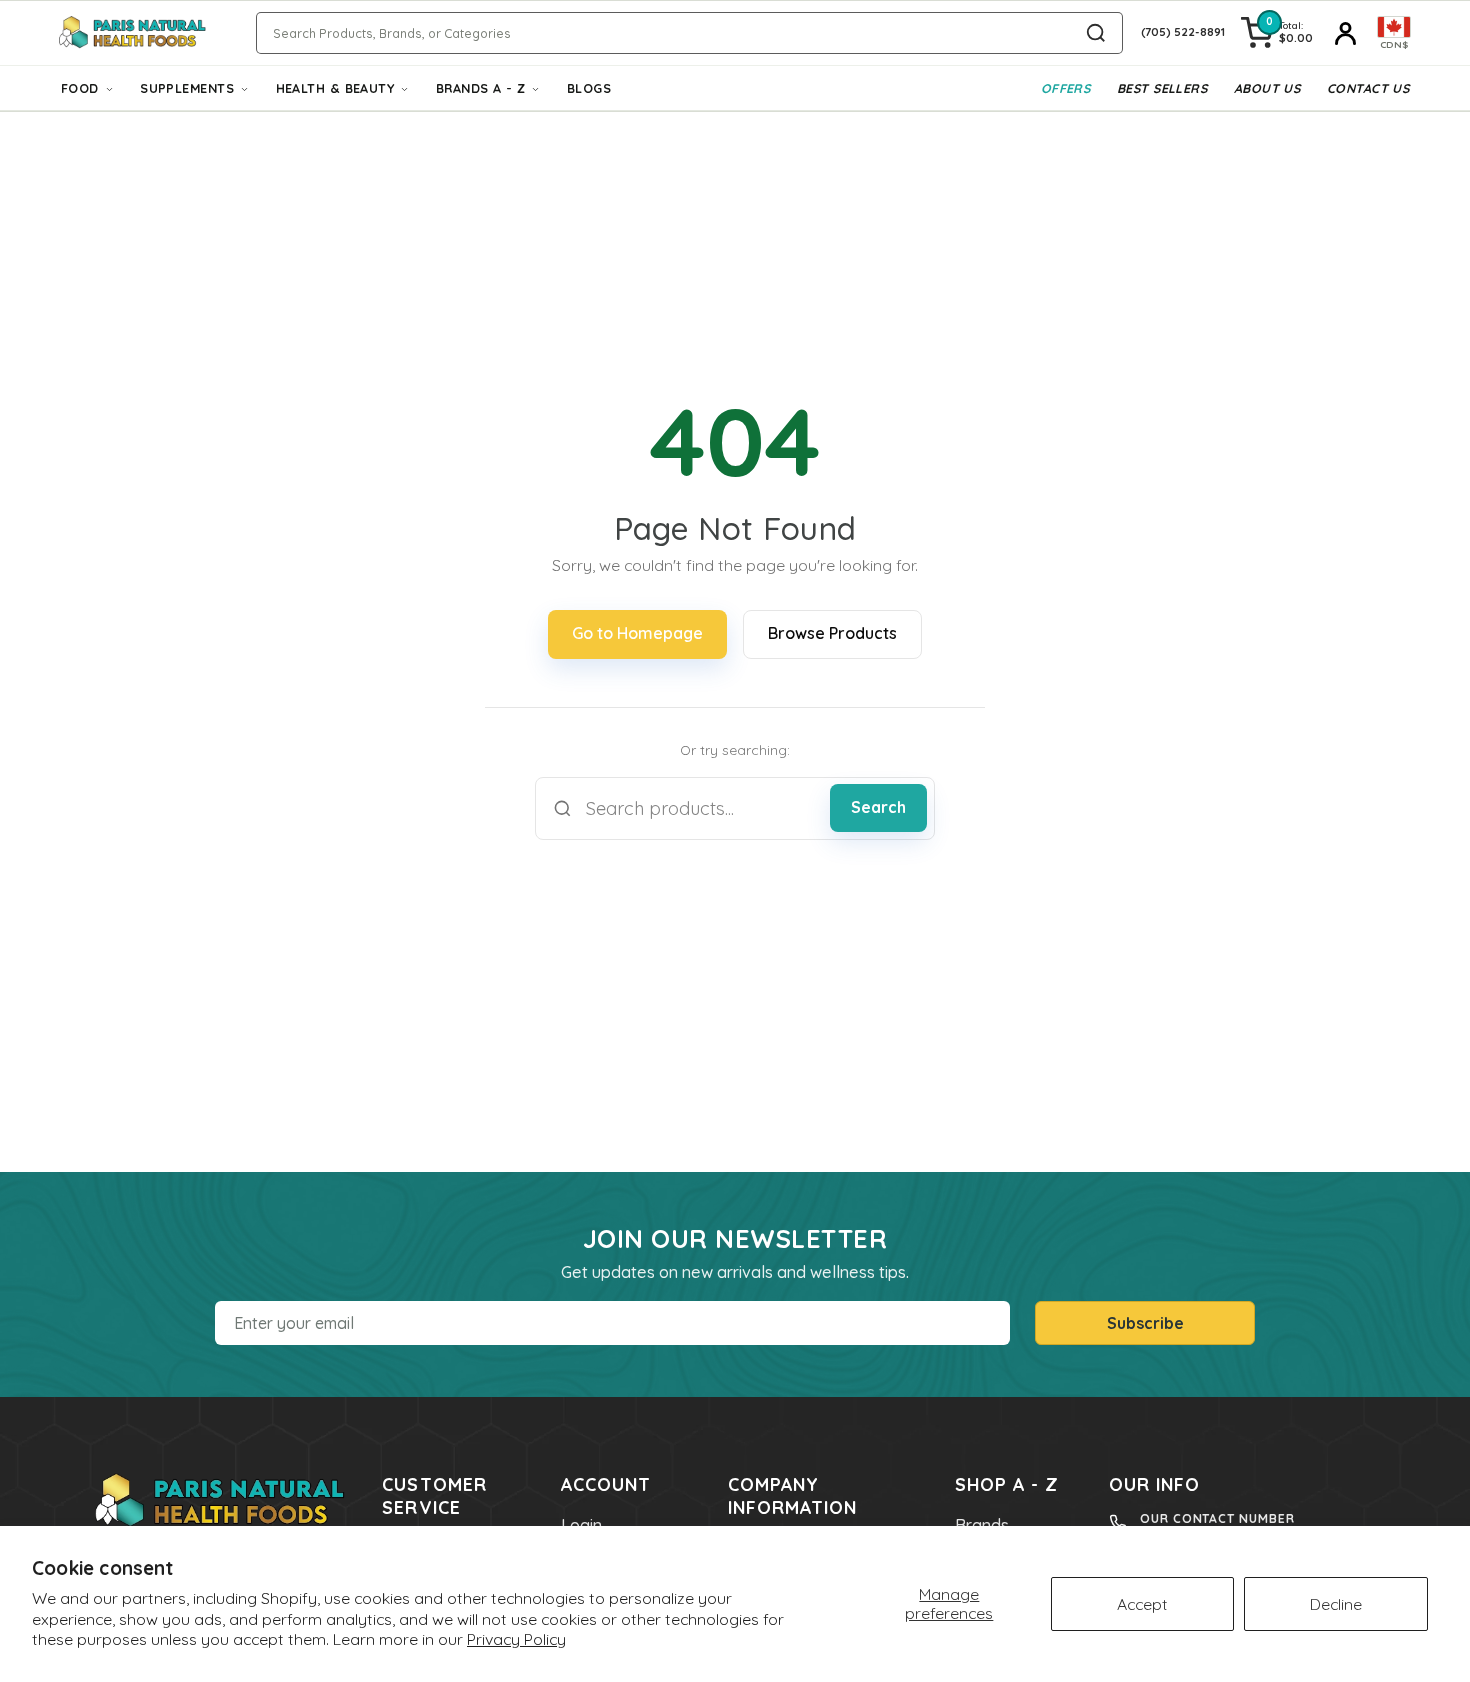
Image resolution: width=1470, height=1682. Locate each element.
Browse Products (832, 633)
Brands (982, 1525)
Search (878, 807)
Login (581, 1525)
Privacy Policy (516, 1639)
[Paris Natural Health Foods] (132, 33)
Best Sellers (1162, 88)
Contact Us (1368, 88)
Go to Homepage (637, 633)
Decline (1336, 1604)
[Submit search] (1096, 33)
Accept (1142, 1604)
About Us (1267, 88)
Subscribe (1145, 1323)
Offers (1066, 88)
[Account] (1345, 33)
